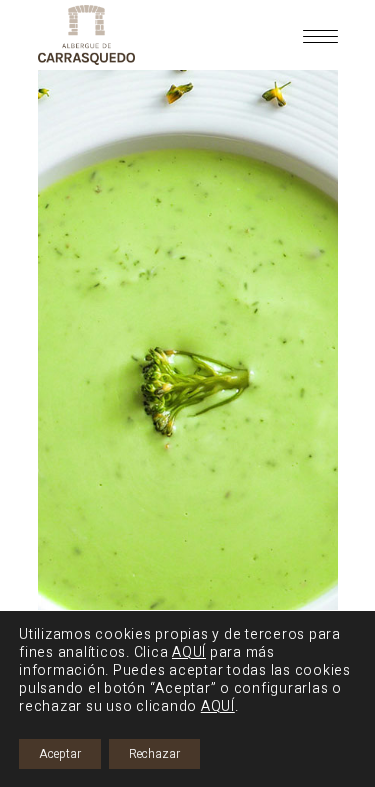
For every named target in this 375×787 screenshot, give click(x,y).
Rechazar (154, 754)
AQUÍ (189, 652)
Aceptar (60, 754)
